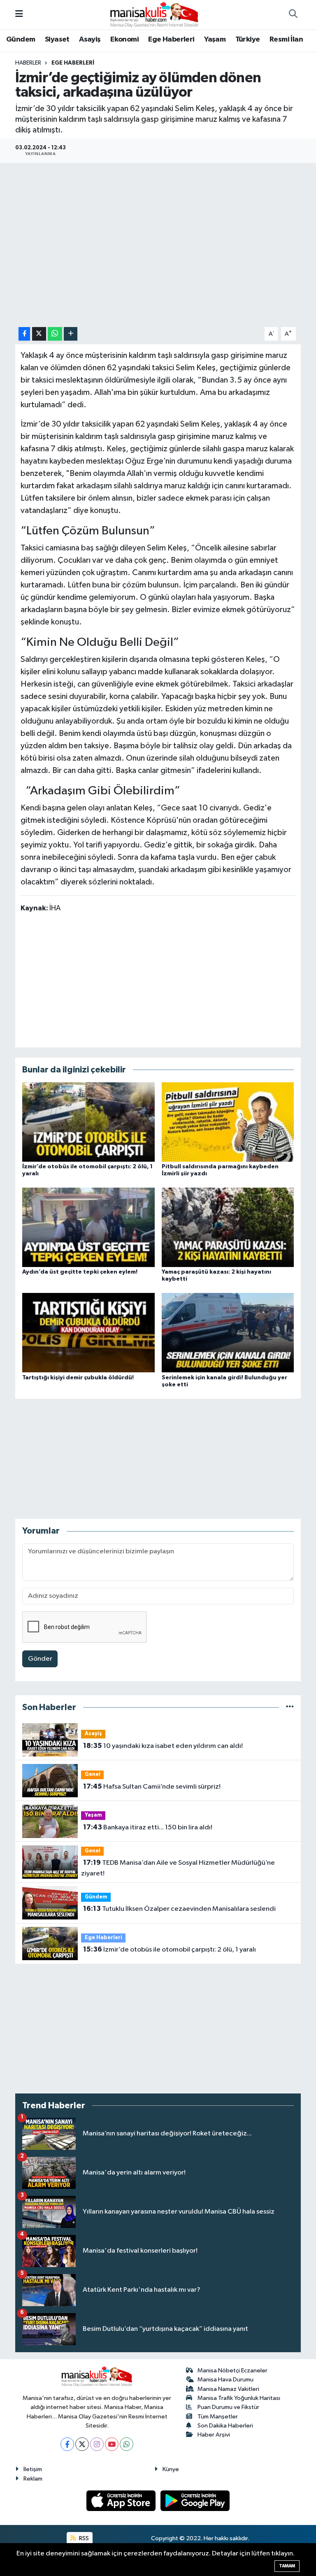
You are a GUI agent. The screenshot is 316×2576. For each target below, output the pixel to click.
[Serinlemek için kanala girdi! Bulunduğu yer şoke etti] (228, 1333)
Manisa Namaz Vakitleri (228, 2389)
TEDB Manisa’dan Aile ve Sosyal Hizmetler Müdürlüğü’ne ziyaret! (178, 1868)
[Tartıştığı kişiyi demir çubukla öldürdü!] (88, 1333)
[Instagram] (97, 2444)
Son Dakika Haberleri (225, 2426)
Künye (171, 2469)
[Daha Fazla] (71, 334)
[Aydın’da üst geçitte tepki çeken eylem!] (88, 1227)
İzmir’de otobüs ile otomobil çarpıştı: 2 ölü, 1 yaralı (170, 1949)
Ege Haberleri (171, 39)
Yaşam (215, 39)
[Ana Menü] (19, 15)
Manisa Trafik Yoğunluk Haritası (239, 2398)
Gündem (21, 39)
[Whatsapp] (127, 2444)
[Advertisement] (158, 979)
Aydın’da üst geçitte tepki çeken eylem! (80, 1272)
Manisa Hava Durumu (225, 2380)
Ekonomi (124, 39)
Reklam (33, 2479)
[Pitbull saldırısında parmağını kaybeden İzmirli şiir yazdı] (228, 1122)
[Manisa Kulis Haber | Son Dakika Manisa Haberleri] (154, 14)
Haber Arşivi (214, 2435)
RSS (83, 2538)
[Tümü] (290, 1707)
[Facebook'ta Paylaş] (24, 334)
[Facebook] (67, 2444)
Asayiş (90, 39)
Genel (93, 1774)
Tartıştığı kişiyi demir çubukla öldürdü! (78, 1378)
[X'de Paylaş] (39, 334)
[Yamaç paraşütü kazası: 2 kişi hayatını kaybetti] (228, 1227)
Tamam (287, 2566)
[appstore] (122, 2501)
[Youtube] (112, 2444)
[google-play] (195, 2501)
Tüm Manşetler (218, 2417)
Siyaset (57, 39)
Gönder (40, 1659)
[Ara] (293, 15)
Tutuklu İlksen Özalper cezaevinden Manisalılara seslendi (179, 1909)
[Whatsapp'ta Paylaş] (55, 334)
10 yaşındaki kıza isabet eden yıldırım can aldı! (163, 1746)
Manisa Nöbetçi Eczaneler (232, 2371)
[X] (82, 2444)
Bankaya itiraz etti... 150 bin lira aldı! (148, 1827)
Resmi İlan (286, 39)
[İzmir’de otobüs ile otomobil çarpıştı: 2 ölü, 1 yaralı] (88, 1122)
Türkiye (248, 39)
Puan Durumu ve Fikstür (228, 2407)
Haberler (28, 63)
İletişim (33, 2469)
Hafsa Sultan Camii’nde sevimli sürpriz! (152, 1787)
